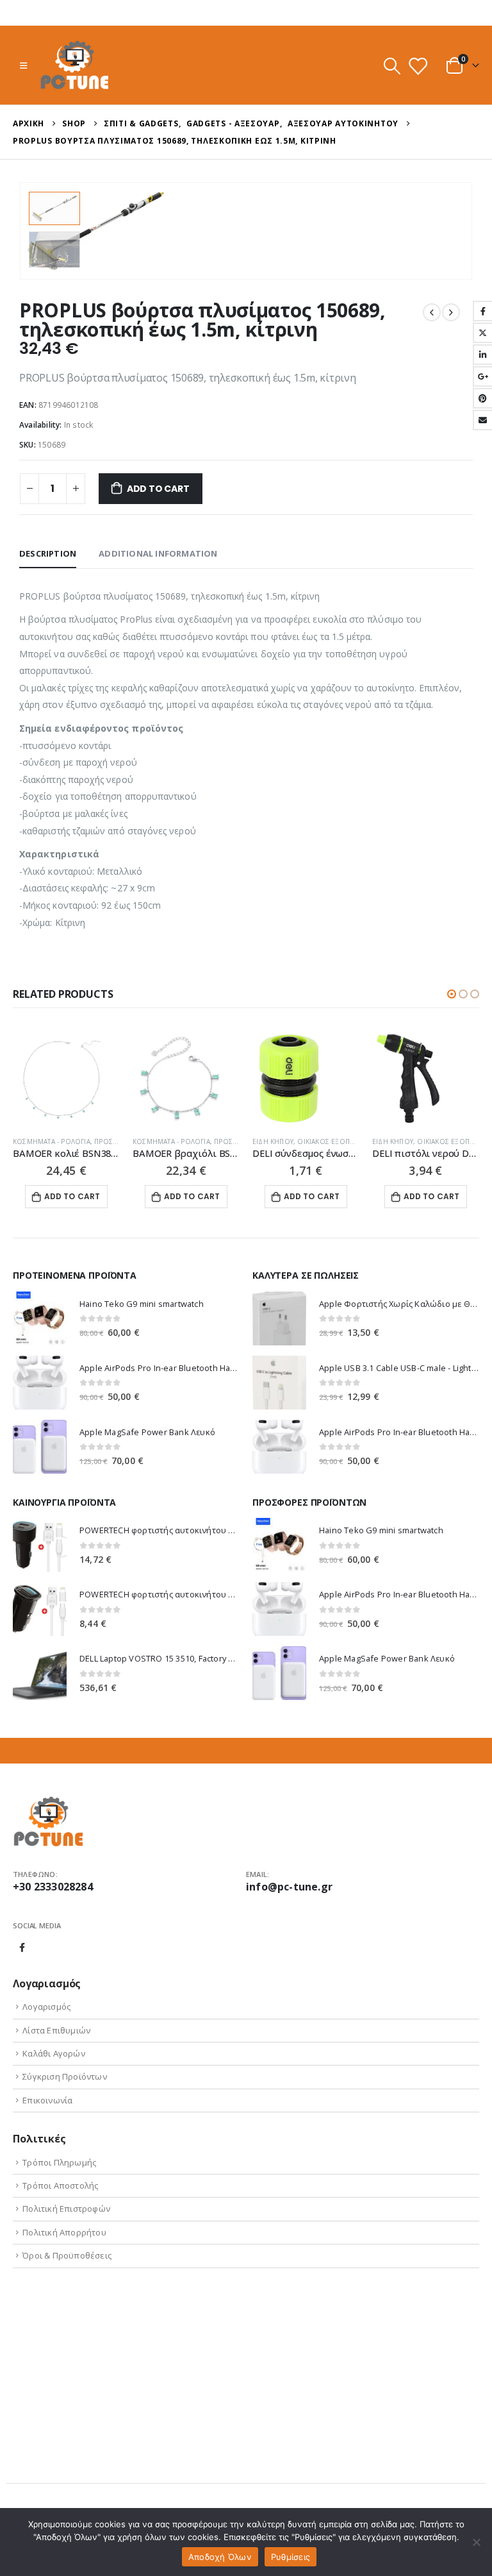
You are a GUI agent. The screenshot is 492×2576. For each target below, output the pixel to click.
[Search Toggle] (392, 66)
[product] (66, 1078)
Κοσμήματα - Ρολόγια (52, 1141)
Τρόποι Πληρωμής (59, 2162)
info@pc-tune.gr (289, 1887)
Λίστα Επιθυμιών (56, 2030)
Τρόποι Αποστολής (60, 2185)
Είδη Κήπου (273, 1141)
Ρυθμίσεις (291, 2557)
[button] (452, 994)
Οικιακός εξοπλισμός (336, 1141)
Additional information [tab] (158, 553)
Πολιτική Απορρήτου (64, 2232)
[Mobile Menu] (23, 65)
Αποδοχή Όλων (220, 2557)
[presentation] (457, 231)
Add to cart (158, 489)
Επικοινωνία (47, 2100)
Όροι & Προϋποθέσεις (67, 2255)
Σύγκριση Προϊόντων (65, 2076)
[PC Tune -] (75, 65)
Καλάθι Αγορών (54, 2053)
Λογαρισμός (46, 2007)
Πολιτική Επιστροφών (66, 2209)
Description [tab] (48, 553)
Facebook (22, 1948)
